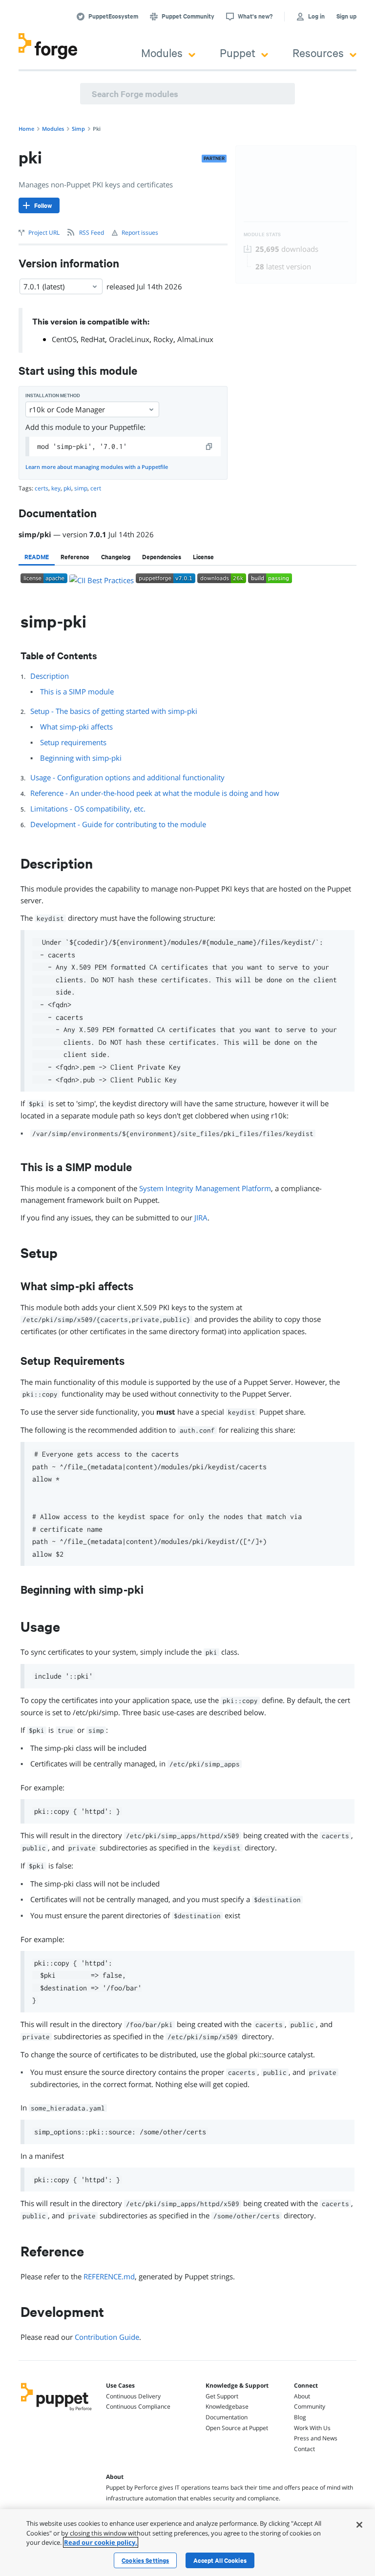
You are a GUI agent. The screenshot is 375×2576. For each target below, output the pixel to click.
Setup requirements (73, 742)
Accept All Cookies (220, 2560)
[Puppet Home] (56, 2412)
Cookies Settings (145, 2560)
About (302, 2396)
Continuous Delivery (133, 2396)
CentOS (64, 339)
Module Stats (262, 234)
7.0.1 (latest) (44, 286)
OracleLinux (129, 339)
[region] (187, 2543)
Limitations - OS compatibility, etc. (88, 809)
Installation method (53, 396)
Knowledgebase (227, 2406)
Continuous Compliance (138, 2406)
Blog (300, 2417)
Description (50, 676)
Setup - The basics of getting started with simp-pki (114, 711)
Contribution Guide (107, 2337)
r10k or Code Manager (67, 409)
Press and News (316, 2438)
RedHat (93, 339)
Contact (304, 2449)
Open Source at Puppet (237, 2428)
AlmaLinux (195, 339)
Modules (162, 52)
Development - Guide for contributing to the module (118, 824)
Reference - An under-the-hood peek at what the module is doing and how (155, 793)
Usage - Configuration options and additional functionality (127, 777)
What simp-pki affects (76, 727)
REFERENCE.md (109, 2276)
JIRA (201, 1217)
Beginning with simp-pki (81, 758)
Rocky (163, 339)
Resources (318, 52)
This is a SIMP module (77, 691)
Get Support (222, 2396)
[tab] (37, 557)
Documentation (227, 2417)
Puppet (238, 52)
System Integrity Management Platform (205, 1188)
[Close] (359, 2525)
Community (310, 2406)
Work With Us (312, 2428)
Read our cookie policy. (101, 2542)
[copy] (209, 446)
